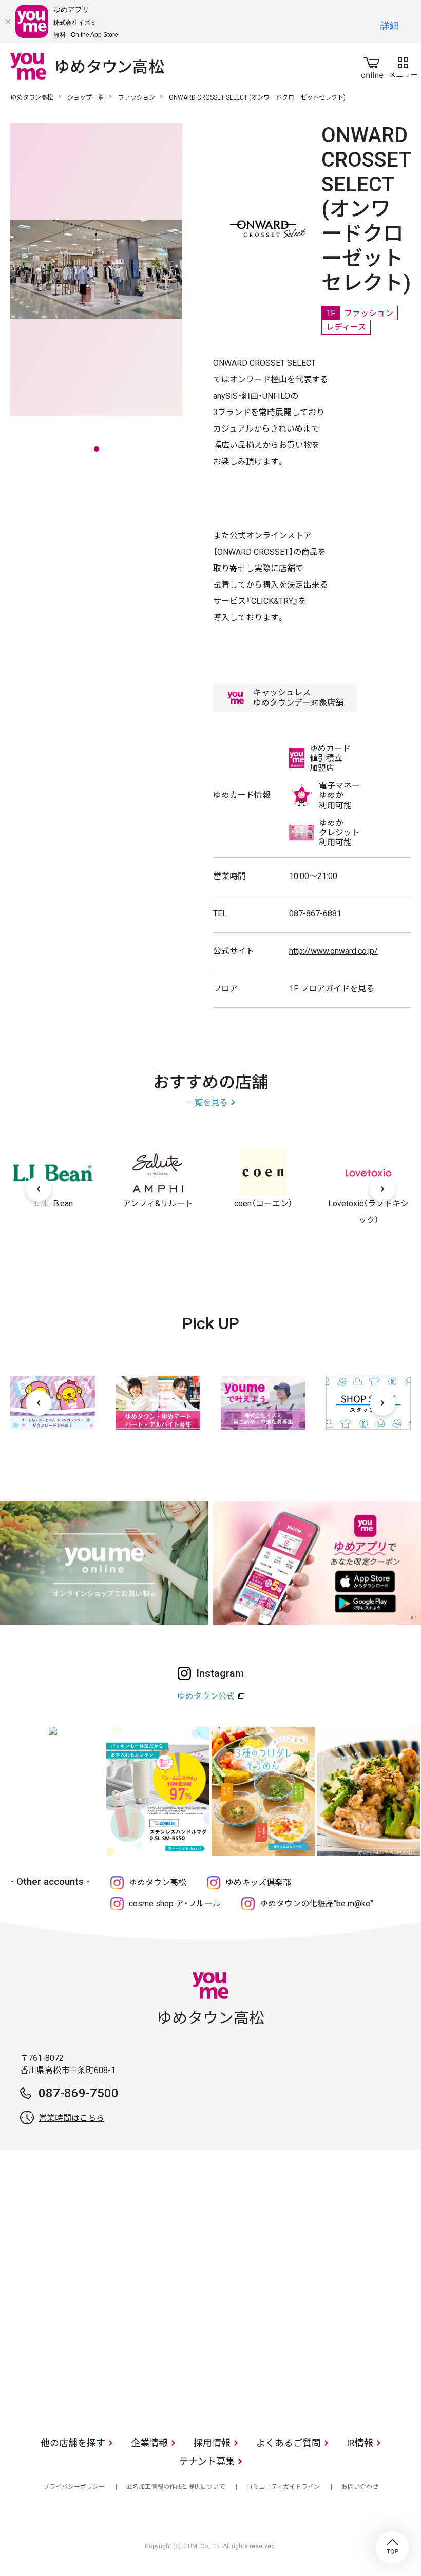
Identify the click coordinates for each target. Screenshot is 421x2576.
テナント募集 (207, 2461)
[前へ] (39, 1189)
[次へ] (382, 1189)
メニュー (403, 66)
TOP (392, 2547)
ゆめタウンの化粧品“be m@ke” (317, 1904)
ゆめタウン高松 (32, 97)
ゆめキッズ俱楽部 (258, 1882)
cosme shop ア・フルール (175, 1904)
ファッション (137, 97)
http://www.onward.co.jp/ (333, 951)
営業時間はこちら (71, 2118)
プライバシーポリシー (74, 2487)
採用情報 (212, 2443)
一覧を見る (207, 1102)
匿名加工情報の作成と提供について (176, 2487)
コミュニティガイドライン (283, 2487)
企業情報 (149, 2443)
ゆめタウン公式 (206, 1696)
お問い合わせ (360, 2487)
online (372, 66)
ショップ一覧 (86, 97)
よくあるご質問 (289, 2443)
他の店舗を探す (73, 2443)
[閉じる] (8, 22)
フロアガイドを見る (337, 989)
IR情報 (360, 2443)
